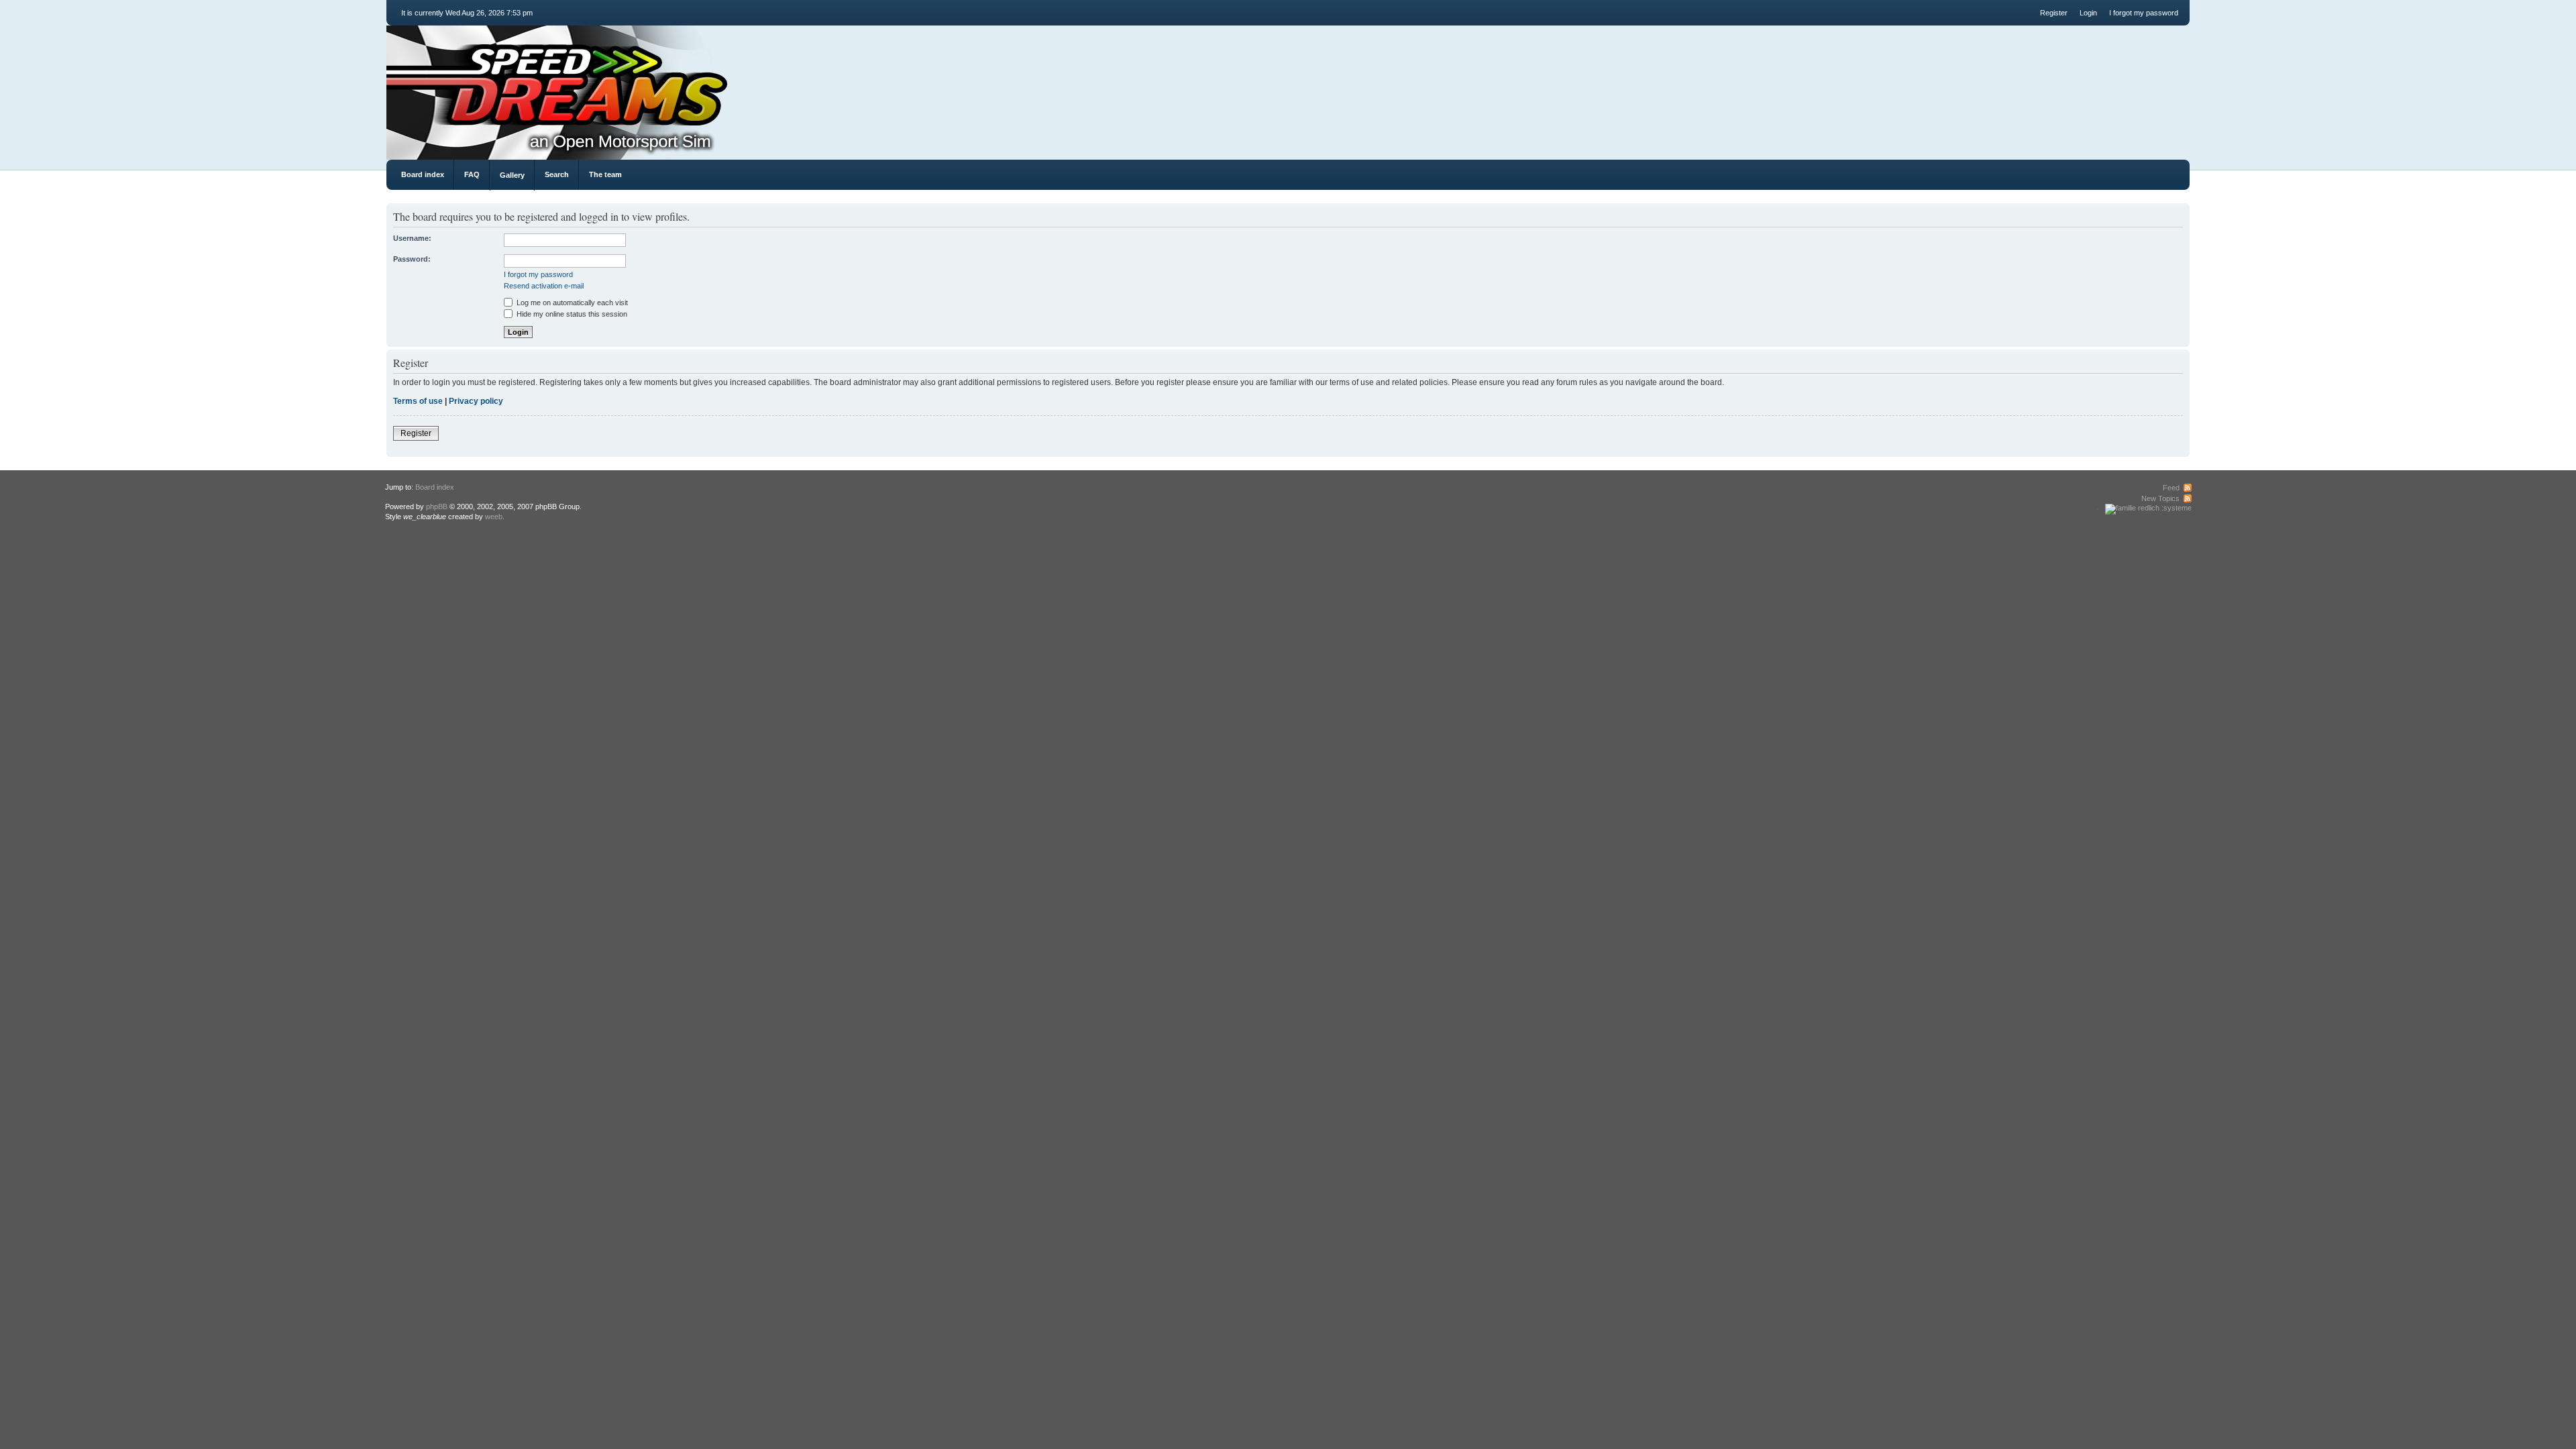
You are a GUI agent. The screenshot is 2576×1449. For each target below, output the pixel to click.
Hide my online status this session (571, 314)
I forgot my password (2144, 13)
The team (605, 174)
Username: (412, 238)
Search (557, 174)
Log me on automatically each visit (571, 303)
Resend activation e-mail (544, 286)
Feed (2171, 488)
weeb (494, 517)
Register (2054, 13)
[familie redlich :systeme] (2148, 508)
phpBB (437, 506)
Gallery (512, 175)
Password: (412, 259)
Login (2088, 13)
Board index (423, 174)
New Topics (2160, 498)
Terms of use (418, 401)
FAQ (472, 174)
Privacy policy (476, 401)
